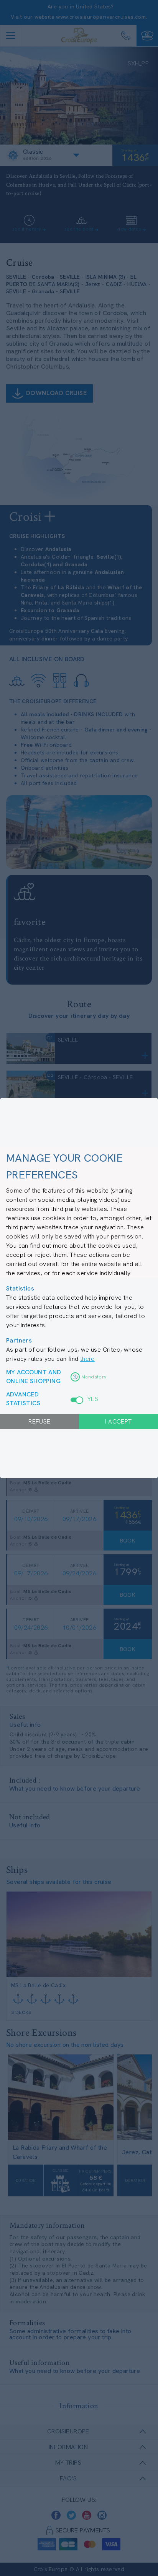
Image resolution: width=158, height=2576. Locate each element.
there (87, 1359)
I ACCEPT (118, 1421)
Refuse (39, 1421)
